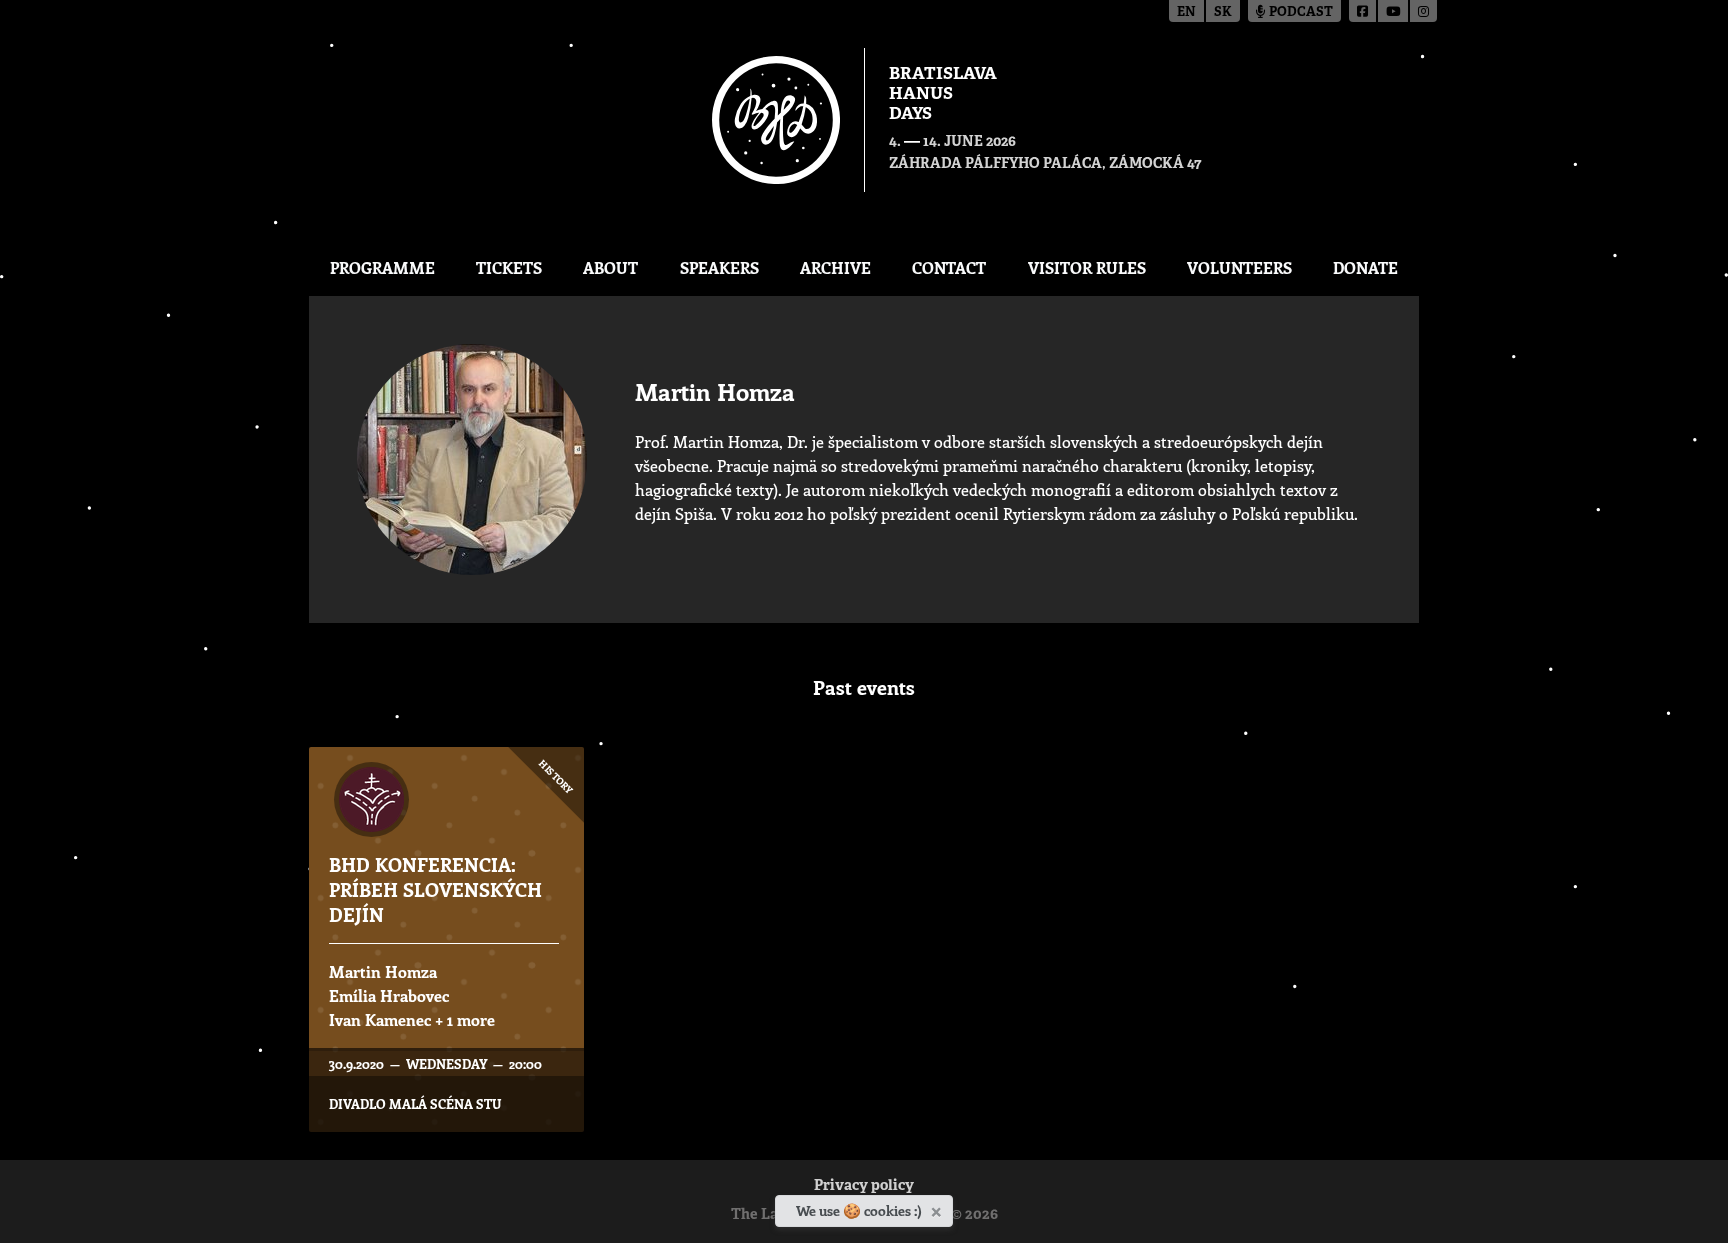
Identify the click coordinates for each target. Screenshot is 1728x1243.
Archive (835, 267)
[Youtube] (1394, 11)
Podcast (1299, 12)
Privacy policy (864, 1186)
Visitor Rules (1087, 267)
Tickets (509, 267)
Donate (1365, 267)
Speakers (719, 267)
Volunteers (1239, 267)
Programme (382, 267)
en (1186, 12)
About (610, 267)
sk (1223, 12)
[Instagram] (1423, 11)
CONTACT (949, 267)
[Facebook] (1363, 11)
